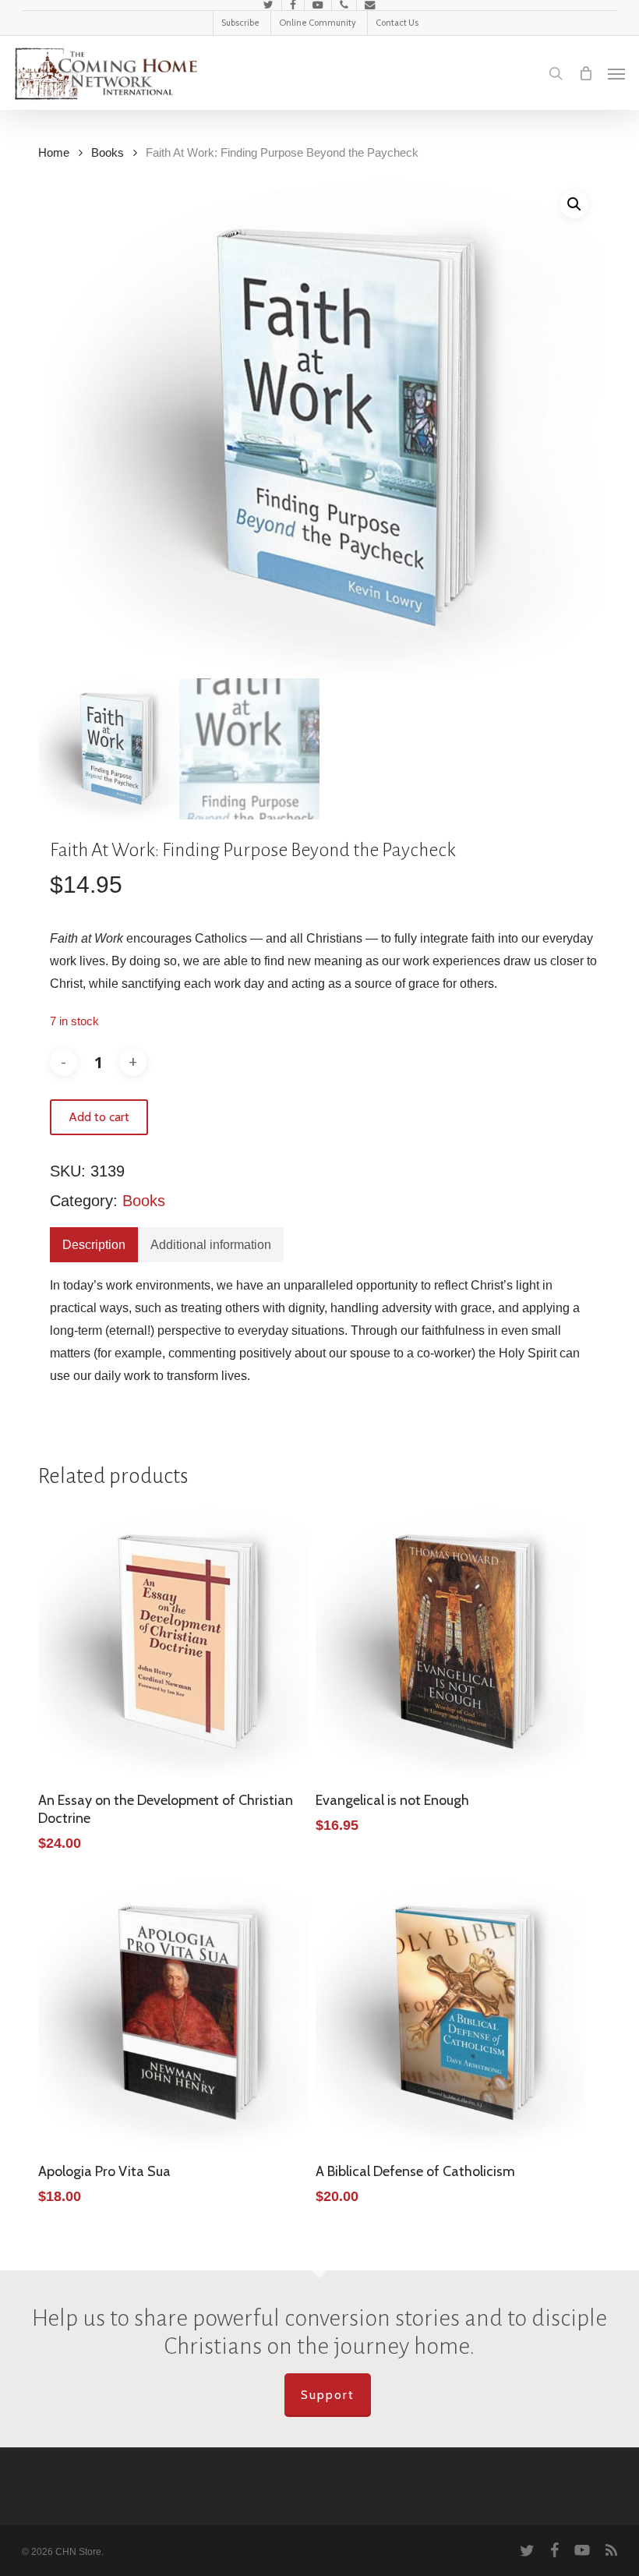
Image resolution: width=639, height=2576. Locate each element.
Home (54, 153)
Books (108, 153)
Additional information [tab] (211, 1245)
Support (328, 2395)
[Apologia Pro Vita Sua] (173, 2013)
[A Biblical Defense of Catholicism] (450, 2013)
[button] (616, 73)
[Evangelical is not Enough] (450, 1642)
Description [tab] (94, 1245)
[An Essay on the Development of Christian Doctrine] (173, 1642)
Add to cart (99, 1117)
